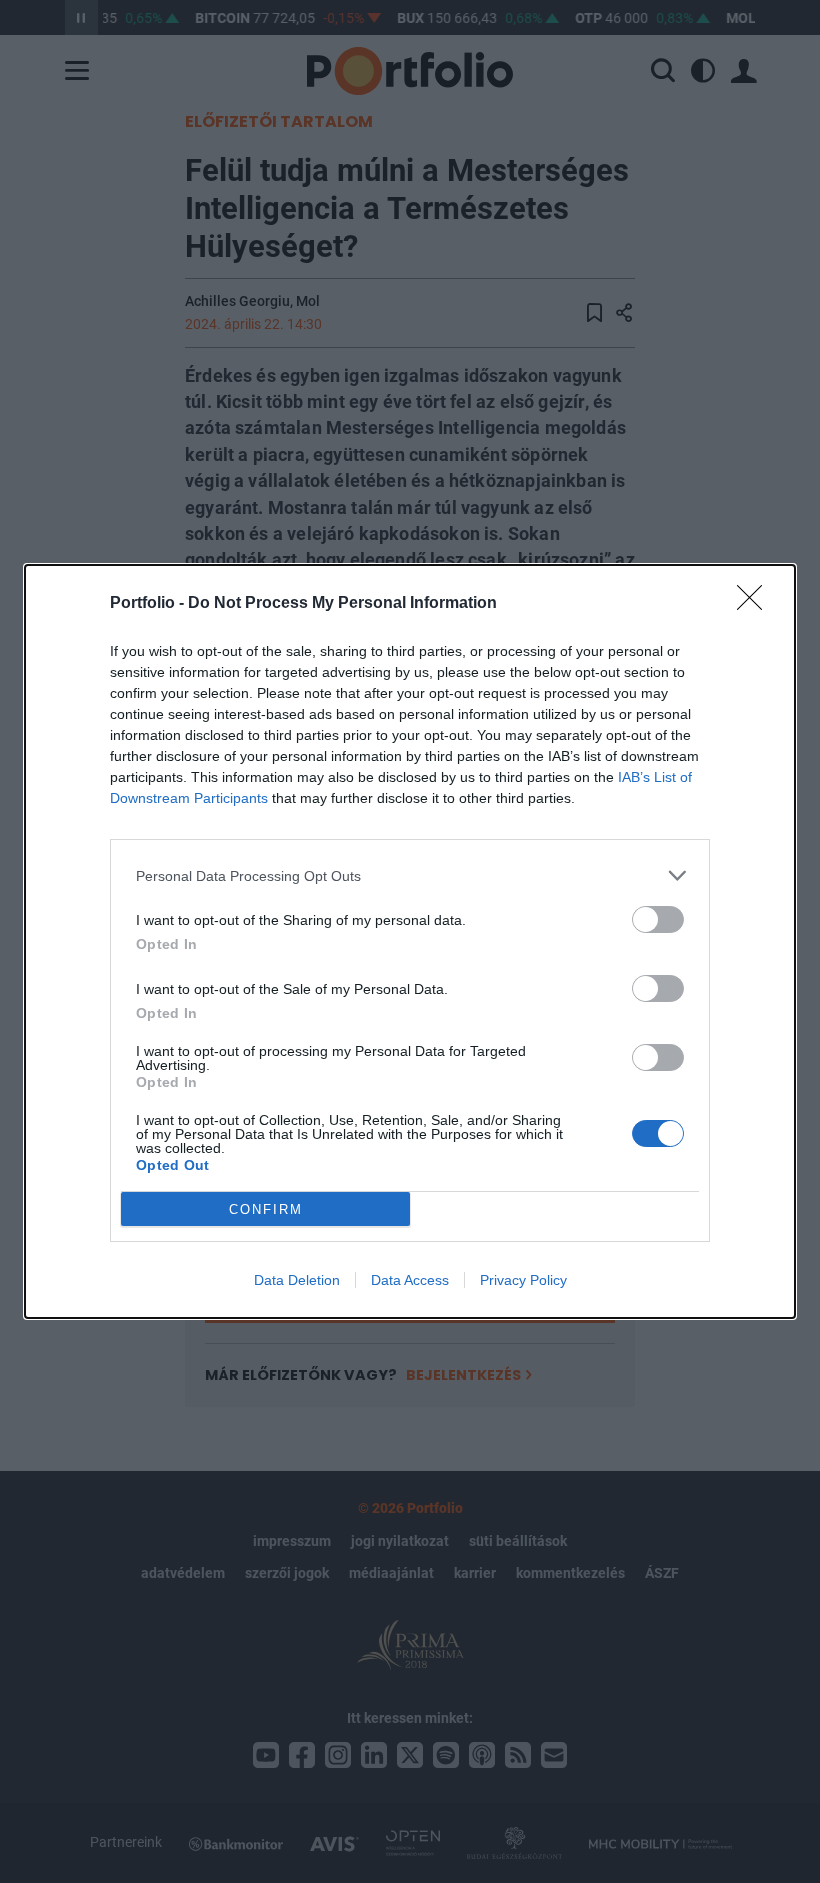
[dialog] (410, 941)
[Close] (756, 604)
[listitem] (410, 875)
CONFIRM (266, 1209)
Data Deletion (297, 1280)
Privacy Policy (523, 1280)
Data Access (410, 1280)
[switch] (658, 919)
